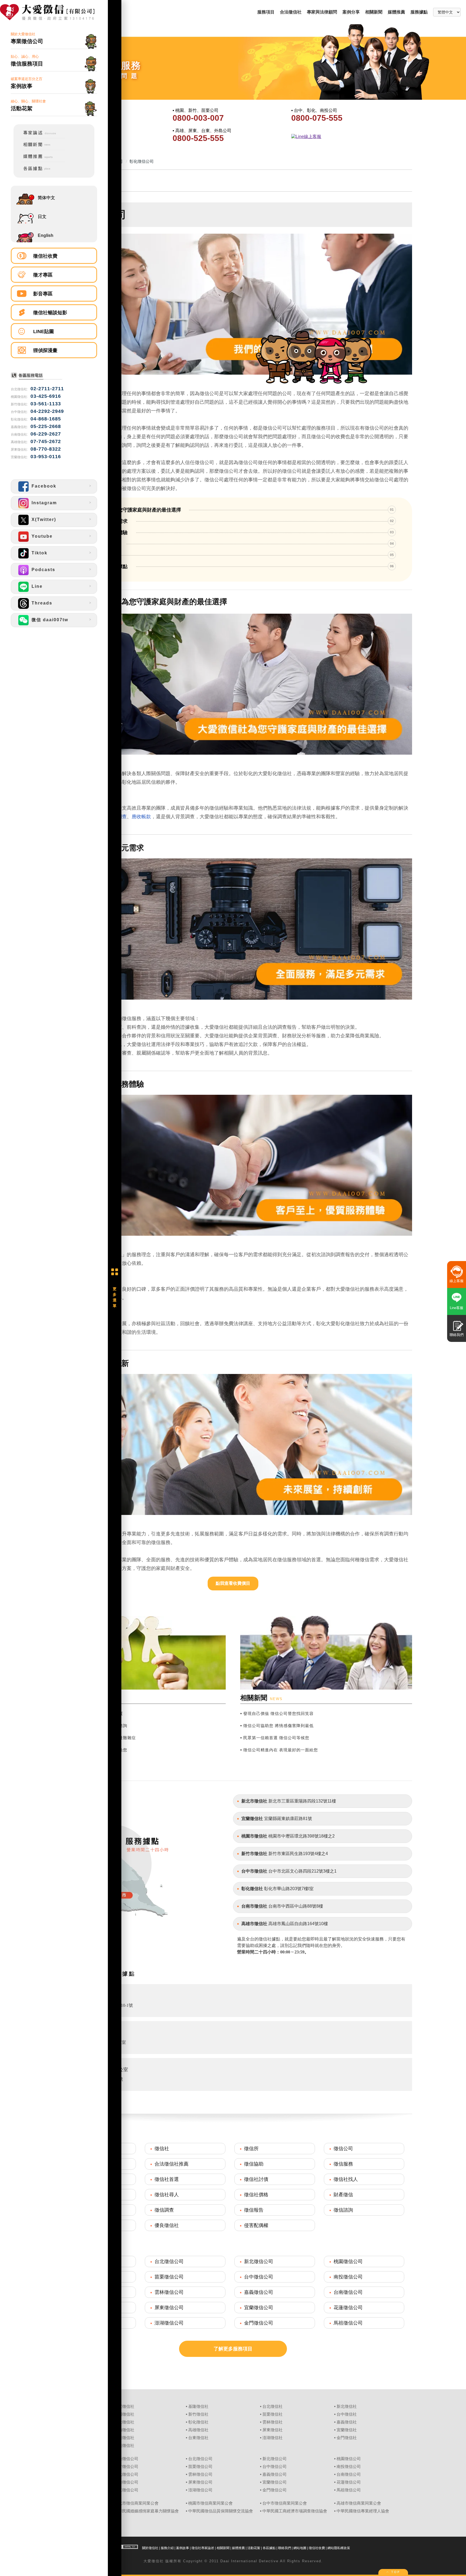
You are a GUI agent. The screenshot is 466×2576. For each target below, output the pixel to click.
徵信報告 (254, 2210)
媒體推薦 (396, 12)
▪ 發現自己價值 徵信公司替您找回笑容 (277, 1713)
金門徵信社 (347, 2438)
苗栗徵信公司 (169, 2277)
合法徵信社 (291, 12)
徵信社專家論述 (203, 2548)
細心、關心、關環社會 (28, 105)
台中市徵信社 (254, 1871)
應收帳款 (141, 817)
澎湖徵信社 (273, 2438)
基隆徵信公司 (126, 2459)
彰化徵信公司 (126, 2474)
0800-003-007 (198, 118)
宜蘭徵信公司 (259, 2308)
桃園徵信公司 (348, 2261)
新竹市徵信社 (254, 1854)
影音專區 (43, 294)
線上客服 (457, 1281)
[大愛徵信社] (54, 13)
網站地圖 (300, 2548)
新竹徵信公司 (126, 2467)
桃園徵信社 (124, 2414)
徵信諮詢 (343, 2210)
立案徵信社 (124, 2406)
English (46, 235)
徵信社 (162, 2149)
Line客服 (457, 1308)
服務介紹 (167, 2548)
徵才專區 (43, 275)
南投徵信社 (124, 2422)
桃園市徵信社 (254, 1836)
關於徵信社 (150, 2548)
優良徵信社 (167, 2225)
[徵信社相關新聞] (40, 149)
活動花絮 (254, 2548)
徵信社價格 (256, 2195)
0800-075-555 (317, 118)
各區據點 (269, 2548)
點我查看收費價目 (233, 1583)
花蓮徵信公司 (348, 2308)
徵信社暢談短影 (50, 313)
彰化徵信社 (252, 1889)
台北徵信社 (273, 2406)
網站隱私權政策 (339, 2548)
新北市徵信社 (254, 1801)
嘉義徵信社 (347, 2422)
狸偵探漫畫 (45, 350)
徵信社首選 (167, 2179)
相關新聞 (374, 12)
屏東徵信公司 (169, 2308)
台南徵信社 (124, 2430)
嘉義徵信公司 (259, 2292)
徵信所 (251, 2149)
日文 (42, 217)
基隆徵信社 (198, 2406)
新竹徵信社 (198, 2414)
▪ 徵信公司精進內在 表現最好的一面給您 (279, 1750)
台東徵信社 (198, 2438)
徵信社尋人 (167, 2195)
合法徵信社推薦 (172, 2164)
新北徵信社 (347, 2406)
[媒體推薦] (40, 161)
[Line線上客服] (350, 137)
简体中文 (46, 198)
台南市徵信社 (254, 1906)
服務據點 (419, 12)
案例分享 (351, 12)
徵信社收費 (45, 256)
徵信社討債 (256, 2179)
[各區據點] (40, 172)
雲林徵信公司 (169, 2292)
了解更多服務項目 (233, 2349)
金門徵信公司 (259, 2323)
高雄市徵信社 (254, 1924)
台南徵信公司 (348, 2292)
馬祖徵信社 (124, 2446)
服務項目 (266, 12)
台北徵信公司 (169, 2261)
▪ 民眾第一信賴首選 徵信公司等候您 (275, 1738)
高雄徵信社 (198, 2430)
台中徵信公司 (259, 2277)
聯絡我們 (285, 2548)
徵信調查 (164, 2210)
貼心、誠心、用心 (27, 61)
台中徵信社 (347, 2414)
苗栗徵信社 (273, 2414)
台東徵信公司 (126, 2490)
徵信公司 (343, 2149)
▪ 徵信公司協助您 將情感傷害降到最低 (277, 1726)
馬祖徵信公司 (348, 2323)
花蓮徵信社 (124, 2438)
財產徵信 (343, 2195)
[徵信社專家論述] (40, 137)
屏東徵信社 (273, 2430)
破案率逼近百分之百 (27, 83)
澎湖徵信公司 (169, 2323)
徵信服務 (343, 2164)
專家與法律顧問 (322, 12)
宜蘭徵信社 (252, 1819)
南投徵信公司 (348, 2277)
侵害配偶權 (256, 2225)
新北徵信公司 (259, 2261)
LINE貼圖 (44, 332)
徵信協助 (254, 2164)
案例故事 (183, 2548)
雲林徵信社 (273, 2422)
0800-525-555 (198, 138)
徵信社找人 (346, 2179)
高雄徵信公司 (126, 2482)
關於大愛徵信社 (27, 38)
